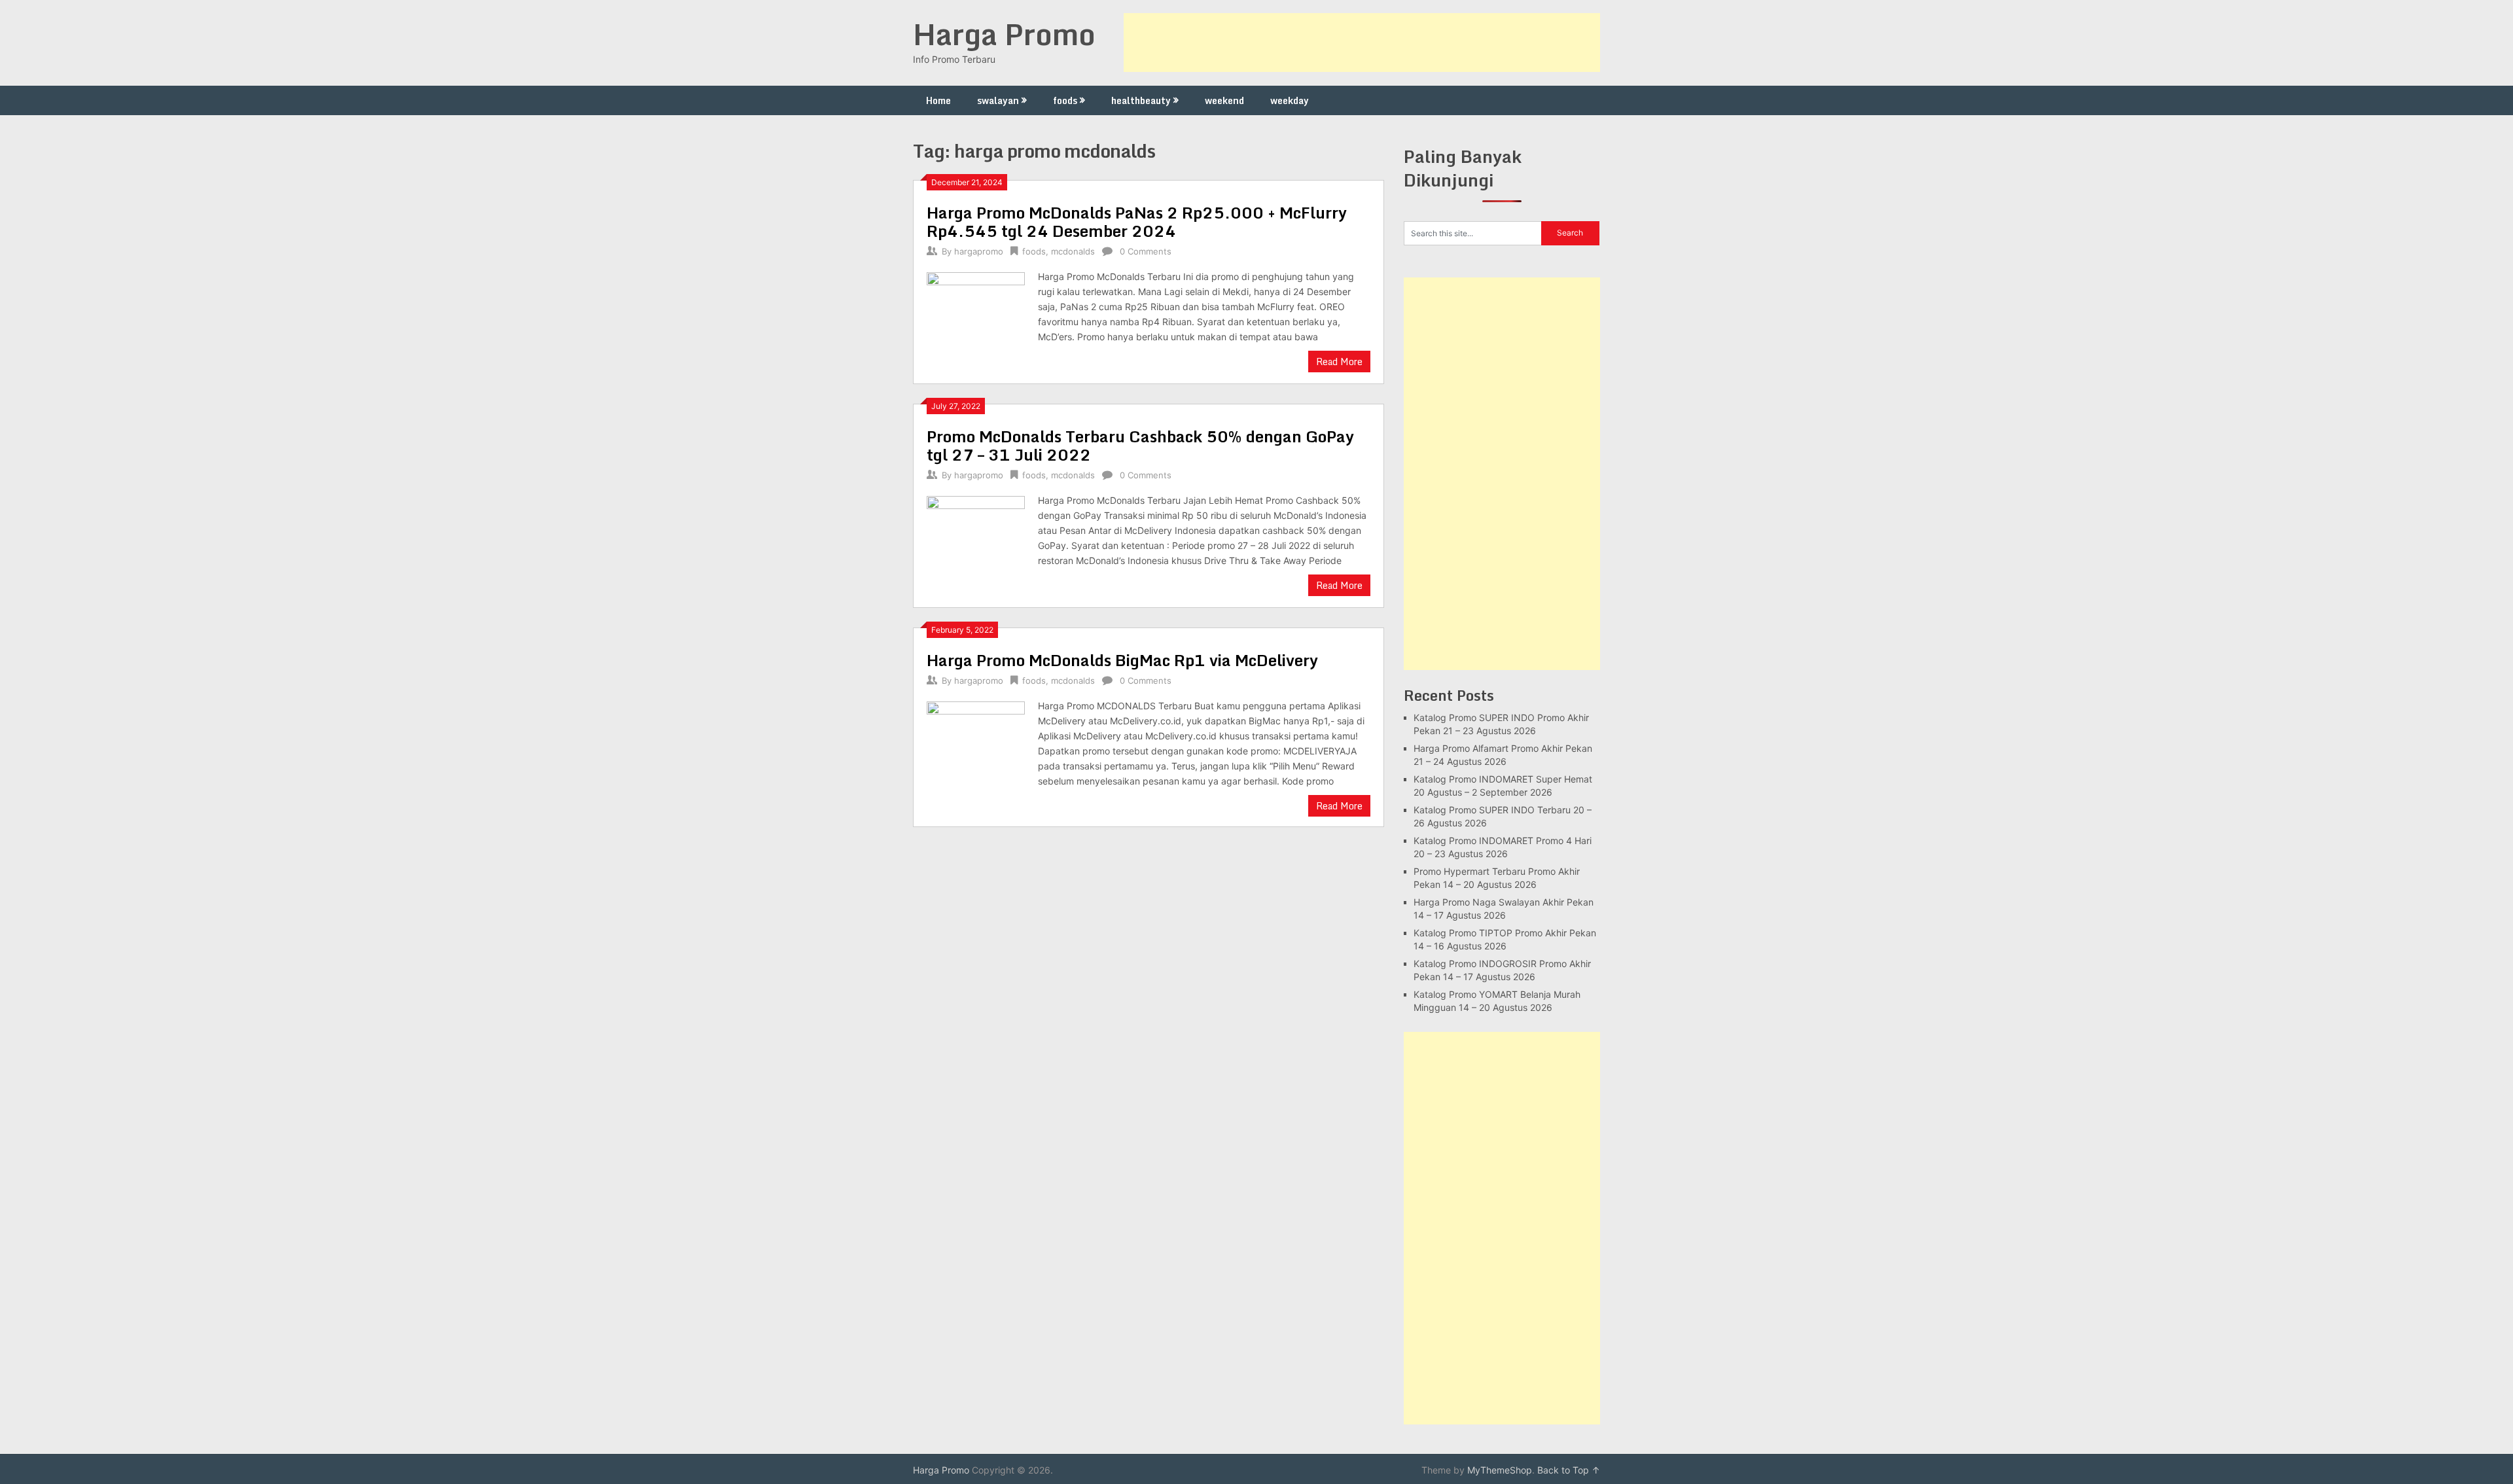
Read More (1339, 362)
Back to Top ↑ (1569, 1470)
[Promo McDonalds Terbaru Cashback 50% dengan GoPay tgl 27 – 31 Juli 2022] (976, 543)
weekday (1290, 100)
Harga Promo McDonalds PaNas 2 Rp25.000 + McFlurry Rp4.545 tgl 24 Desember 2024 (1137, 221)
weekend (1224, 100)
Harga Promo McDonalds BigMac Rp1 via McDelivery (1122, 660)
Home (938, 100)
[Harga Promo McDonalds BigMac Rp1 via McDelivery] (976, 749)
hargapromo (979, 251)
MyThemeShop (1500, 1470)
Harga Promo (1004, 34)
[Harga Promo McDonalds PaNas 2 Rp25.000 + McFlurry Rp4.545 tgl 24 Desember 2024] (976, 320)
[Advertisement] (1362, 43)
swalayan (998, 100)
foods (1065, 100)
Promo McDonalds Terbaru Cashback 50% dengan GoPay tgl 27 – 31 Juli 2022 (1140, 445)
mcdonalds (1073, 251)
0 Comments (1146, 251)
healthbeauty (1141, 100)
